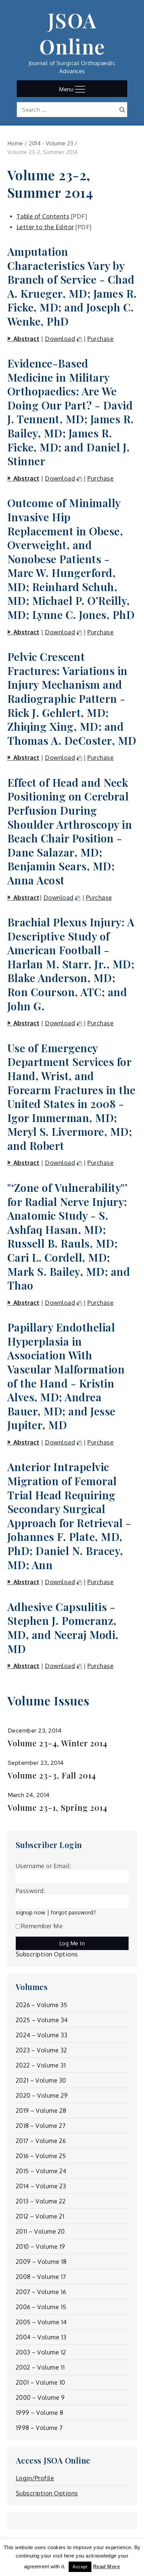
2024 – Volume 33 (42, 2035)
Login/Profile (35, 2478)
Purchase (100, 339)
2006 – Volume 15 (41, 2307)
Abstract (26, 339)
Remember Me (42, 1926)
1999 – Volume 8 (40, 2413)
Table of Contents (43, 216)
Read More (107, 2566)
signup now (31, 1912)
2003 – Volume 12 (41, 2352)
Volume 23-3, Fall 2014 (52, 1775)
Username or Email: (44, 1866)
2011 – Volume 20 (40, 2231)
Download (60, 339)
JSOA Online (72, 33)
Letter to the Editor (45, 227)
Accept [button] (80, 2567)
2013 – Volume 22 (41, 2201)
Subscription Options (47, 1954)
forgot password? (73, 1912)
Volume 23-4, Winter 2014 (57, 1743)
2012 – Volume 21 (40, 2216)
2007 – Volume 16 (41, 2292)
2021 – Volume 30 (41, 2080)
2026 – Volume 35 (42, 2005)
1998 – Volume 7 (39, 2428)
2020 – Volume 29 (42, 2095)
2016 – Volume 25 (41, 2156)
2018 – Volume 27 (41, 2126)
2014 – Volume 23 (41, 2186)
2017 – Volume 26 (41, 2141)
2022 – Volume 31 (41, 2065)
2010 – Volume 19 (41, 2246)
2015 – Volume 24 (41, 2171)
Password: (31, 1891)
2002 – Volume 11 (40, 2367)
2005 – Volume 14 (41, 2322)
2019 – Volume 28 (41, 2110)
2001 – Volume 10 (41, 2382)
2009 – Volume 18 (41, 2262)
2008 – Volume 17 (41, 2277)
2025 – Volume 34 (42, 2020)
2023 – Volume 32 (42, 2050)
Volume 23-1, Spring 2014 (57, 1808)
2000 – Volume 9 (40, 2397)
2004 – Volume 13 (41, 2337)
